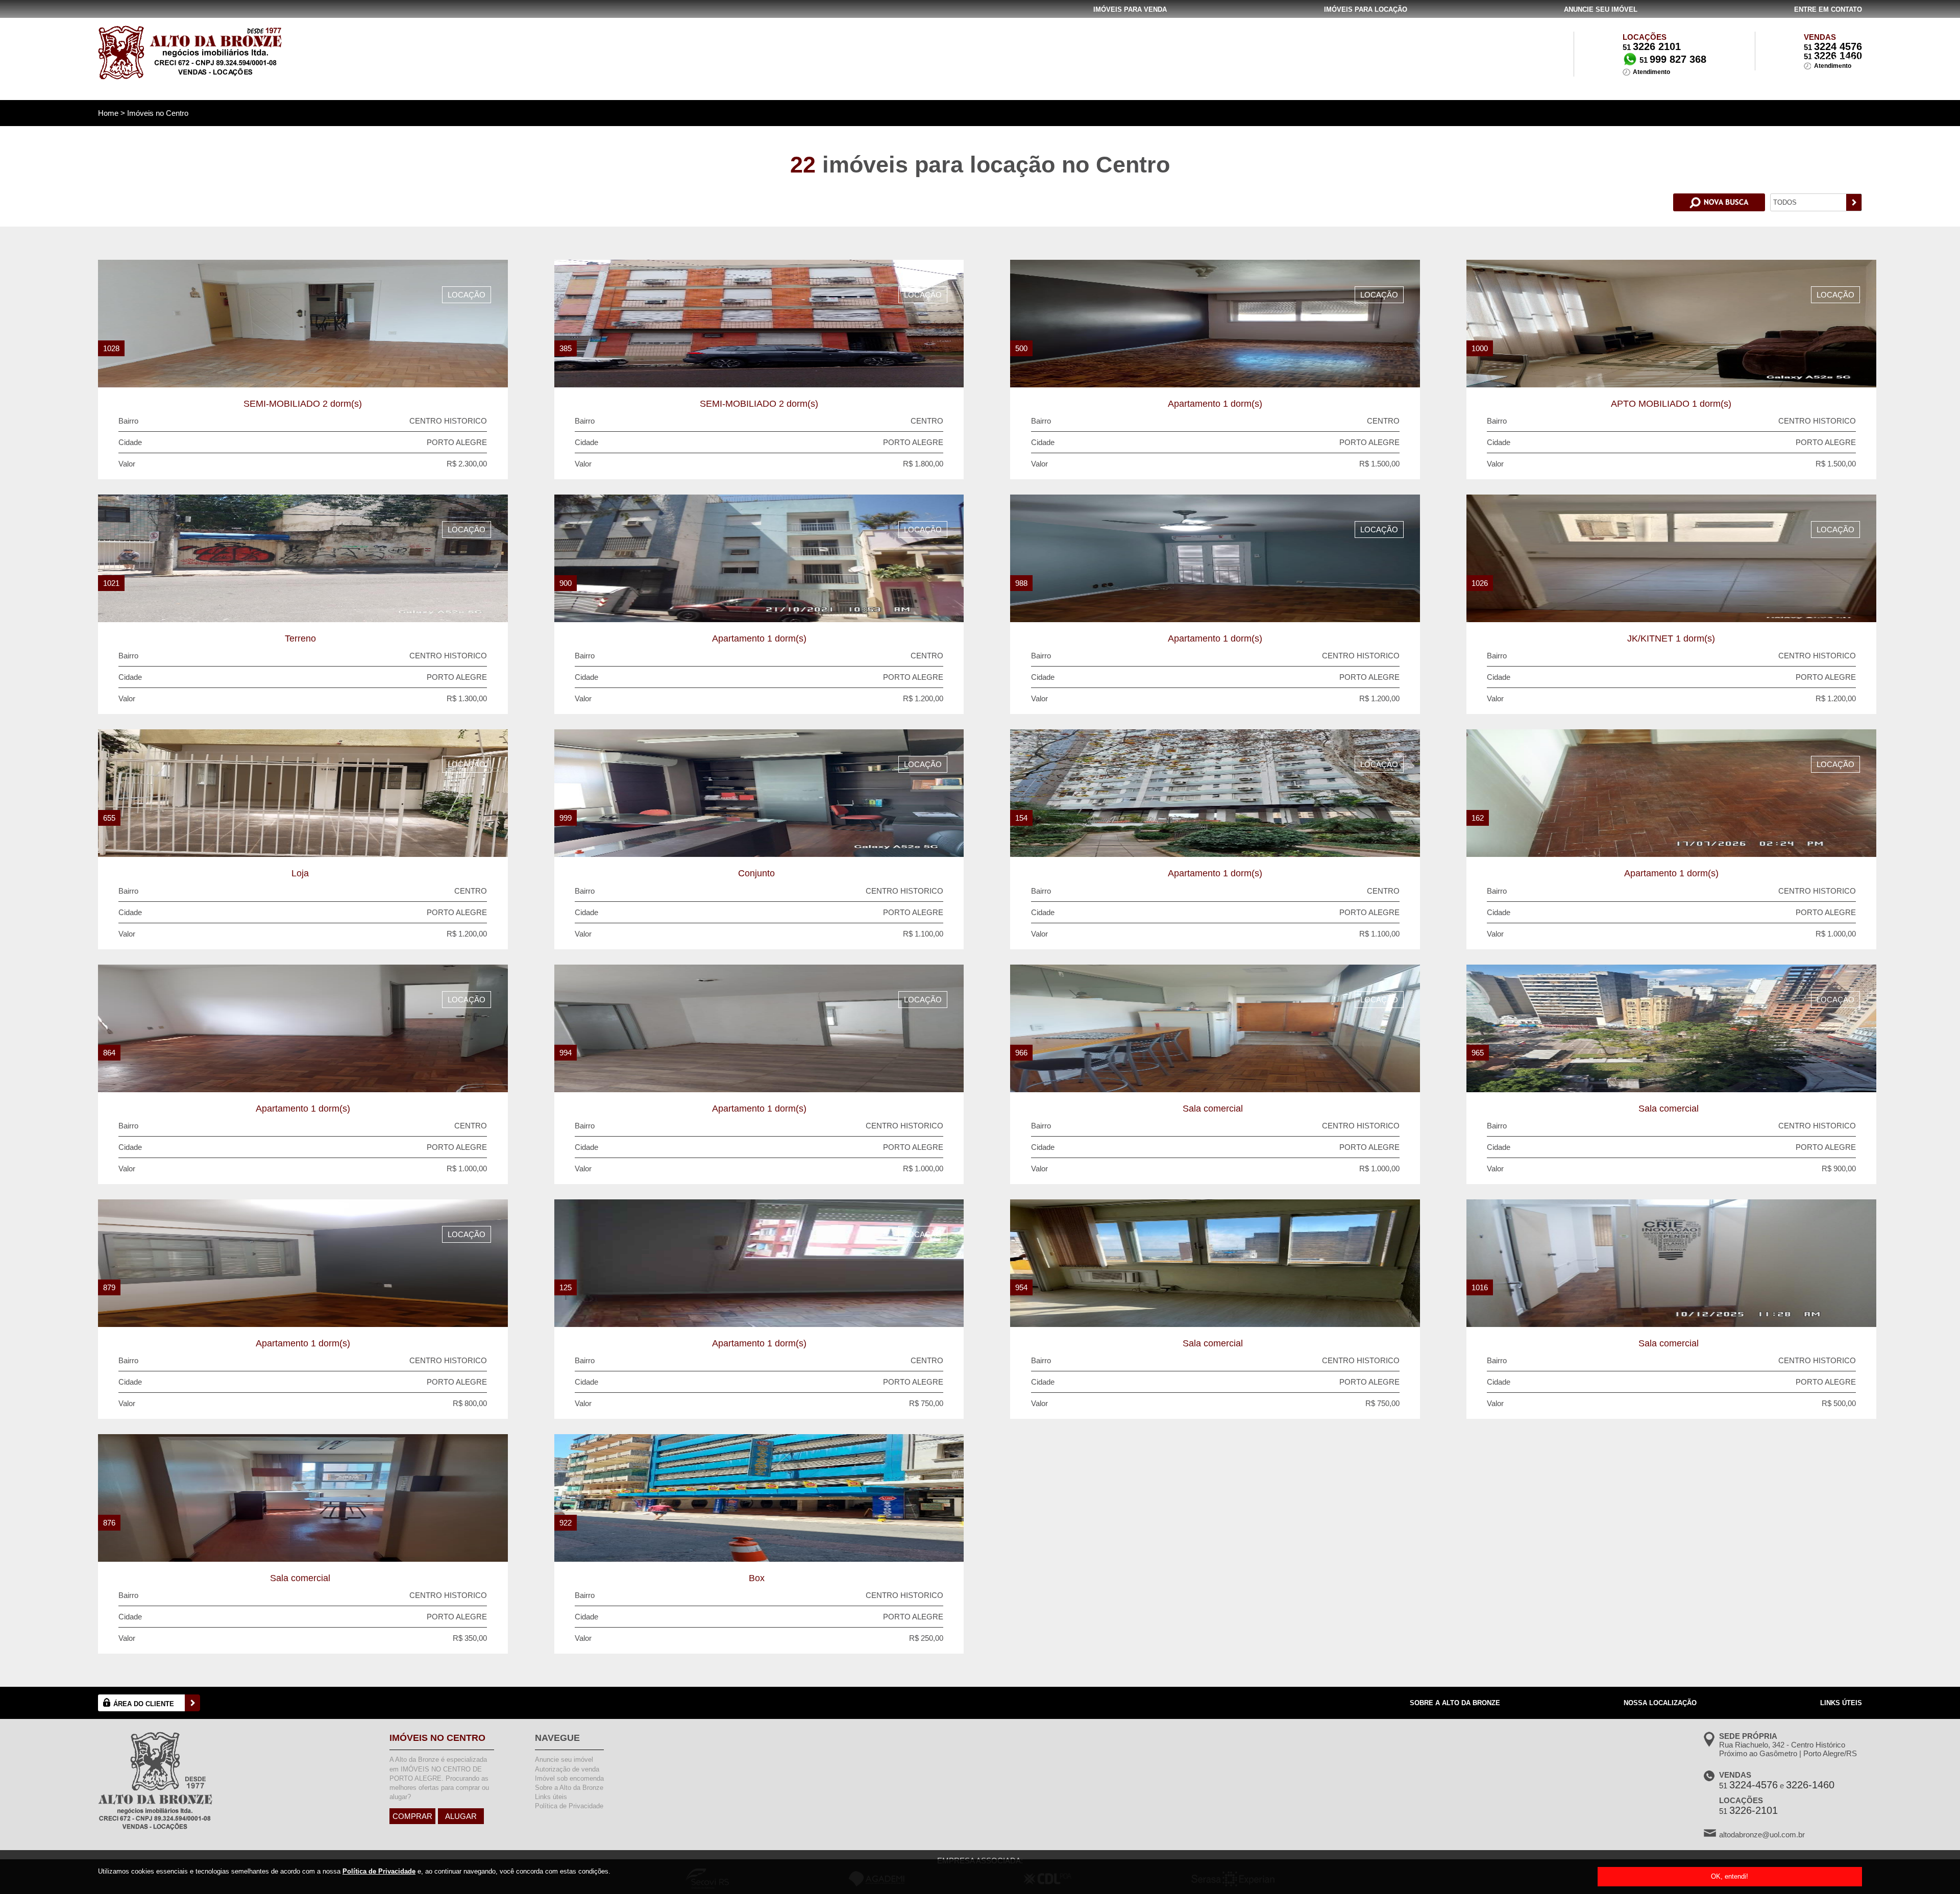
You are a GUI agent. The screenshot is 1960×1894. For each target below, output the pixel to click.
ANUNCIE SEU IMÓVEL (1601, 9)
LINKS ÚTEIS (1841, 1703)
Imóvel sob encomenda (569, 1778)
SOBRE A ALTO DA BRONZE (1455, 1703)
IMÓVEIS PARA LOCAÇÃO (1366, 9)
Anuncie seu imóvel (564, 1760)
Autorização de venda (567, 1769)
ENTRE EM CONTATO (1828, 9)
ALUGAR (461, 1816)
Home (109, 113)
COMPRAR (412, 1816)
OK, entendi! (1730, 1876)
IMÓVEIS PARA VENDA (1130, 9)
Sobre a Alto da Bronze (569, 1788)
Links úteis (551, 1797)
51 (1833, 47)
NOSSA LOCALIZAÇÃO (1660, 1703)
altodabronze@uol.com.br (1762, 1835)
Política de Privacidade (379, 1871)
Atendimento (1651, 72)
